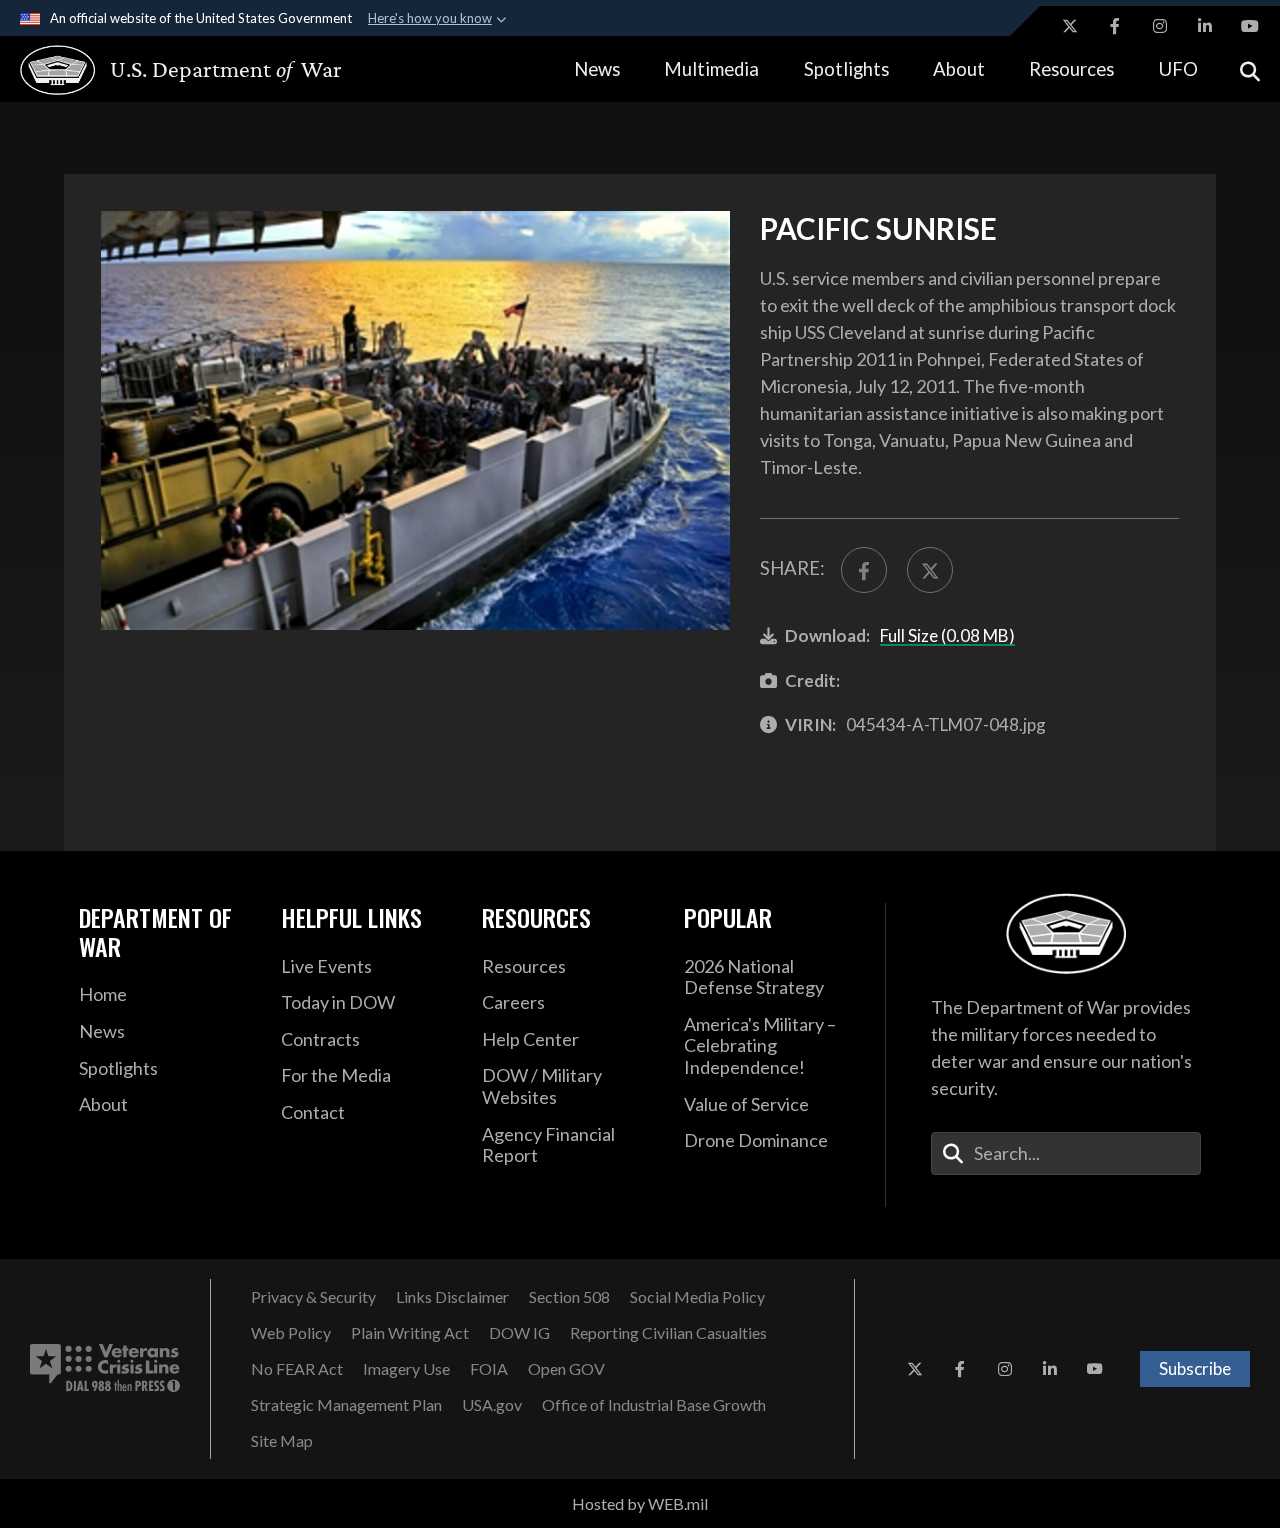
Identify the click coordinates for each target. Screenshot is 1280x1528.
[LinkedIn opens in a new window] (1205, 26)
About (959, 69)
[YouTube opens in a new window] (1250, 26)
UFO (1178, 69)
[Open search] (1250, 69)
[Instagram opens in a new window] (1160, 26)
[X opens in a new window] (1070, 26)
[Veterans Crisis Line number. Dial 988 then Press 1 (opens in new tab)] (105, 1369)
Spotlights (846, 69)
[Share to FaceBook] (864, 570)
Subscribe (1195, 1368)
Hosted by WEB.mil (640, 1503)
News (597, 69)
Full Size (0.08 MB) (947, 635)
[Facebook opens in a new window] (1115, 26)
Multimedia (711, 69)
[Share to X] (930, 570)
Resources (1071, 69)
